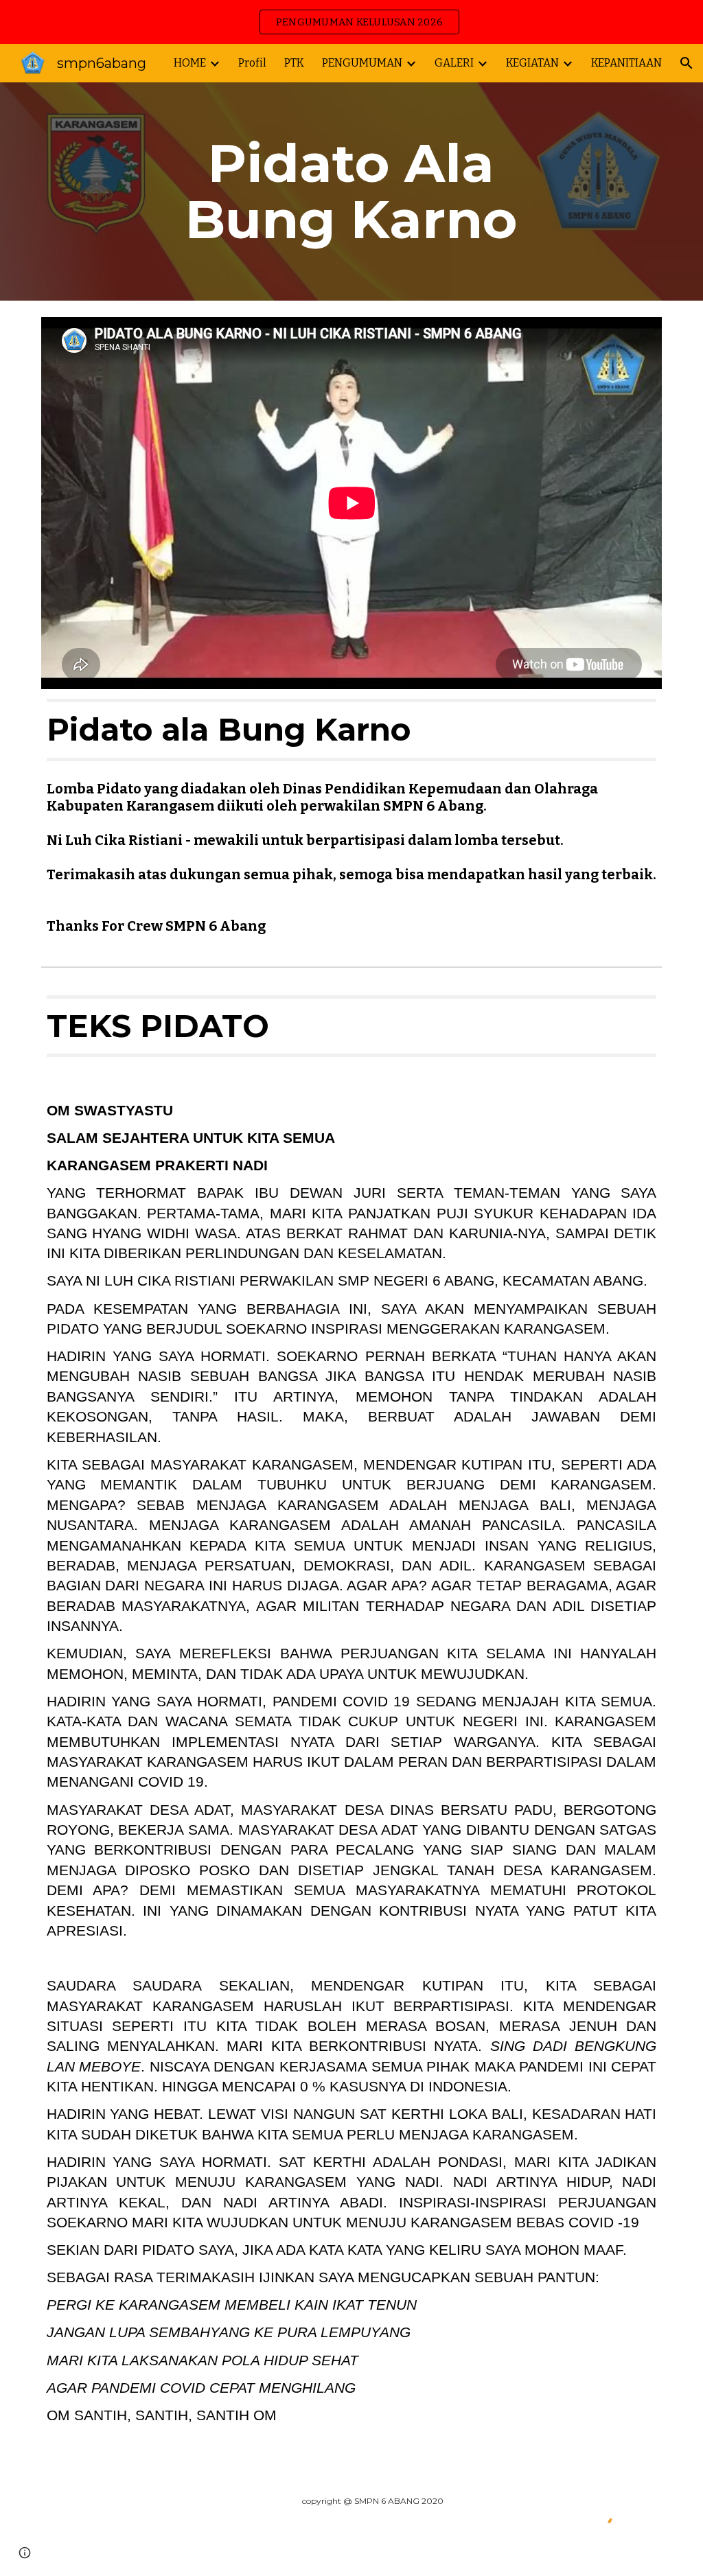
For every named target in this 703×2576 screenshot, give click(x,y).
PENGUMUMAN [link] (362, 63)
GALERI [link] (454, 63)
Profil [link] (252, 63)
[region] (351, 22)
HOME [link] (190, 63)
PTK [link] (294, 63)
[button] (687, 63)
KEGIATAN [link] (532, 63)
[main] (351, 192)
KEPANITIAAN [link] (626, 63)
